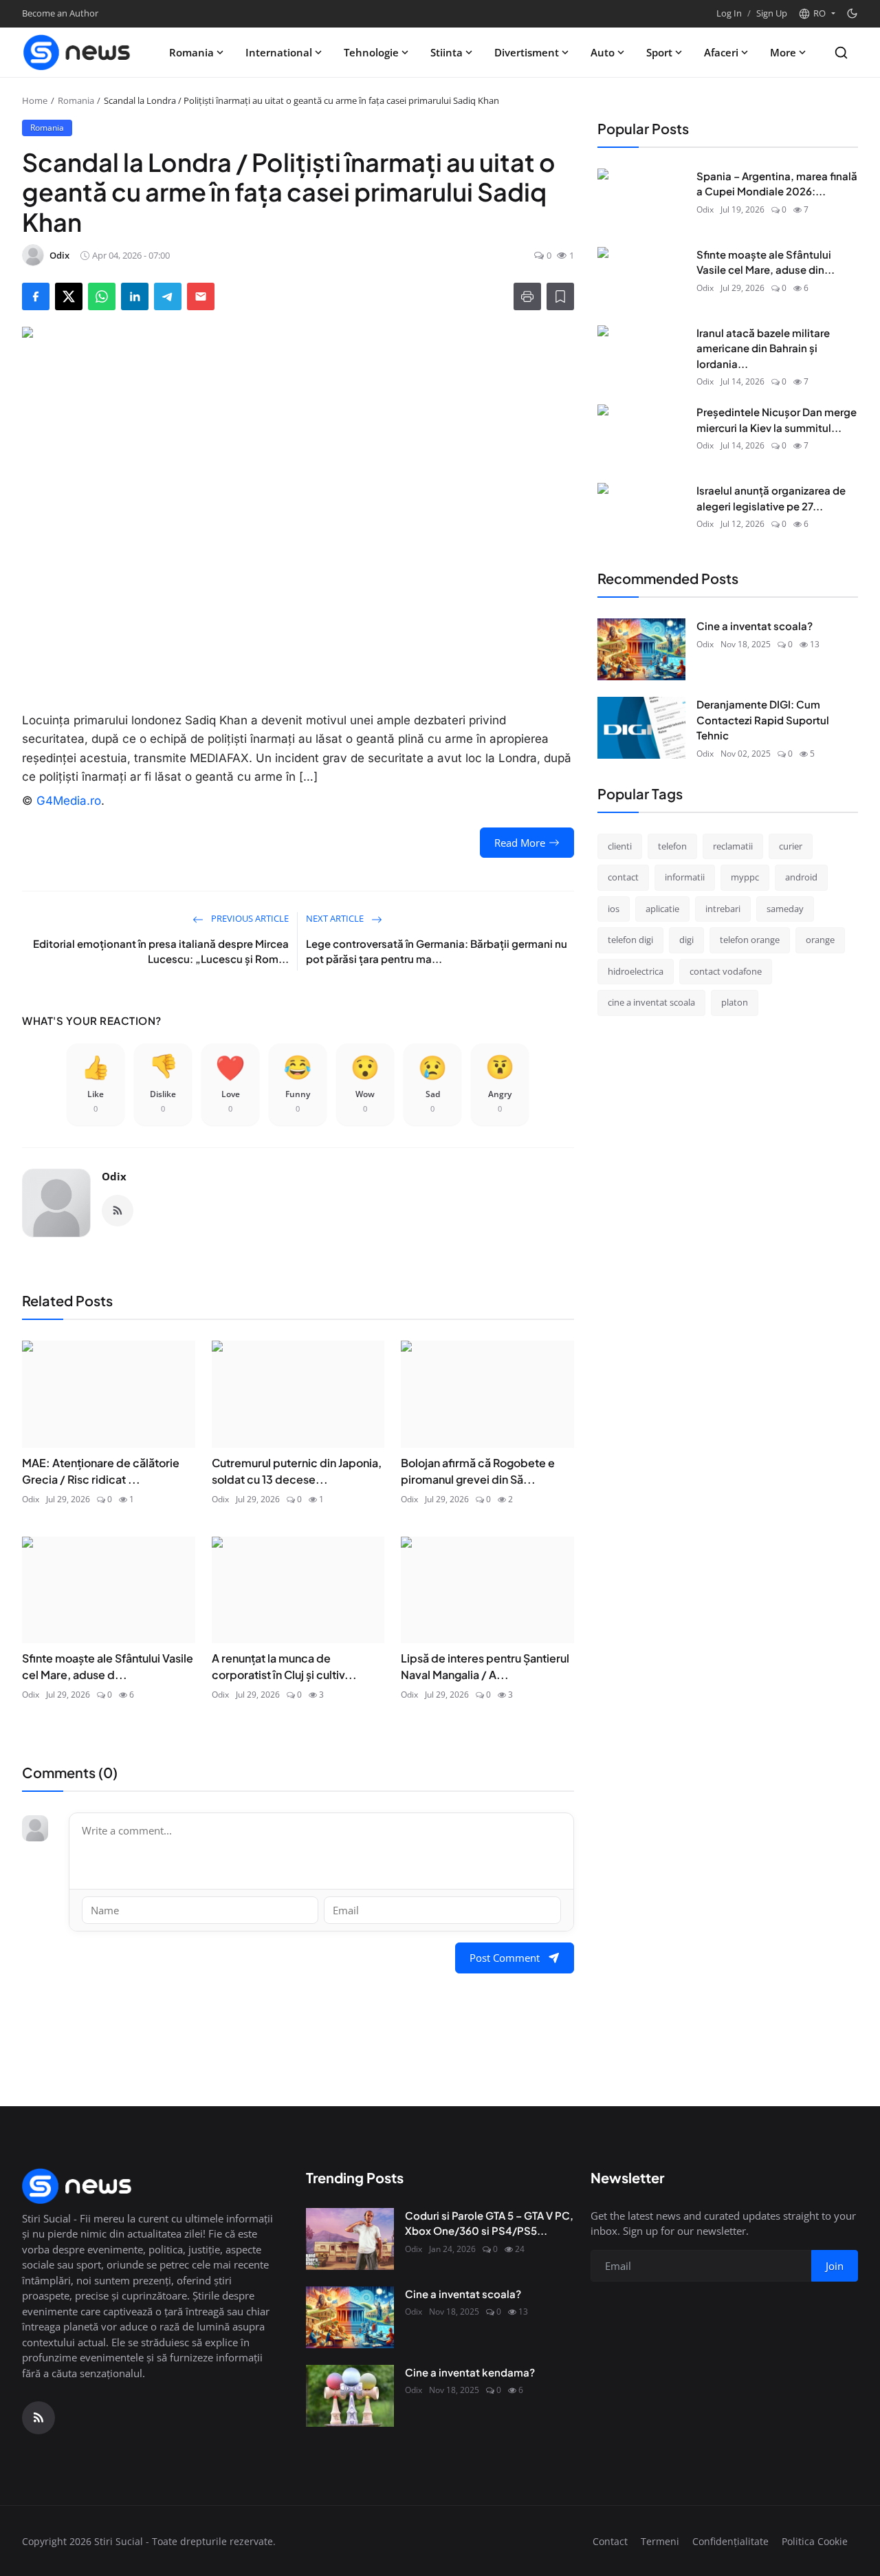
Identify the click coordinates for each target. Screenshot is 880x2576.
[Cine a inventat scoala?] (641, 649)
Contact (610, 2541)
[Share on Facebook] (36, 296)
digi (686, 940)
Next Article (336, 918)
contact (623, 877)
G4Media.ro (69, 801)
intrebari (723, 909)
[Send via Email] (201, 296)
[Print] (527, 296)
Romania (191, 52)
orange (820, 940)
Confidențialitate (730, 2541)
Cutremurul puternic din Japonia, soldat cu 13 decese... (297, 1471)
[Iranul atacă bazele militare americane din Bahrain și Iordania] (641, 356)
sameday (785, 909)
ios (614, 909)
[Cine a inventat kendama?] (350, 2396)
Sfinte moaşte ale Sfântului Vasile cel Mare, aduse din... (766, 262)
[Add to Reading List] (560, 296)
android (801, 877)
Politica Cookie (815, 2541)
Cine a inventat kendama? (470, 2372)
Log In (729, 13)
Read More (520, 843)
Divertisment (527, 52)
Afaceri (721, 52)
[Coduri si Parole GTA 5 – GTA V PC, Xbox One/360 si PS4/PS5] (350, 2239)
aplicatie (662, 909)
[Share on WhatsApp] (102, 296)
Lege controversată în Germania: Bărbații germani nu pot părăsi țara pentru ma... (437, 951)
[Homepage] (77, 52)
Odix (114, 1176)
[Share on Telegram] (168, 296)
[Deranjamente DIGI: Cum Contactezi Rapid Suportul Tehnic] (641, 728)
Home (35, 100)
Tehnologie (371, 52)
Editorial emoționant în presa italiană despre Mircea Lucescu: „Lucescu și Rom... (161, 951)
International (279, 52)
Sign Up (772, 13)
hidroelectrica (636, 971)
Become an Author (60, 13)
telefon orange (750, 940)
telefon (672, 846)
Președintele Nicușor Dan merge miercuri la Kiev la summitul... (777, 420)
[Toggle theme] (852, 13)
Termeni (660, 2541)
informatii (685, 877)
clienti (620, 846)
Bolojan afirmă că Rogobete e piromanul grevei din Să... (478, 1471)
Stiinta (447, 52)
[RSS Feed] (118, 1211)
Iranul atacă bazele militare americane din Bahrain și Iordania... (763, 348)
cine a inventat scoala (651, 1002)
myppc (745, 877)
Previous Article (249, 918)
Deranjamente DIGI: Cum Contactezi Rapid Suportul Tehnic (763, 719)
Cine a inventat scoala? (755, 626)
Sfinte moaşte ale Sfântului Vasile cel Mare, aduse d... (108, 1666)
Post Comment (505, 1958)
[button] (817, 14)
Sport (659, 52)
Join (835, 2266)
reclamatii (733, 846)
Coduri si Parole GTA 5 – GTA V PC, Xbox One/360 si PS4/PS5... (489, 2223)
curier (791, 846)
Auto (603, 52)
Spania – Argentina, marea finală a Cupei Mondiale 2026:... (777, 184)
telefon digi (630, 940)
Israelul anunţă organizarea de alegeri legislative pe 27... (771, 498)
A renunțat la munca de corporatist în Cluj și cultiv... (284, 1666)
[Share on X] (69, 296)
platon (735, 1002)
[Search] (841, 53)
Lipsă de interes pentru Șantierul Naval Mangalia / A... (485, 1666)
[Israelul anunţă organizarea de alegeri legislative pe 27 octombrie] (641, 514)
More (783, 52)
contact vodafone (726, 971)
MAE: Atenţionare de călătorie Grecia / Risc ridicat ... (101, 1471)
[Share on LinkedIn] (135, 296)
